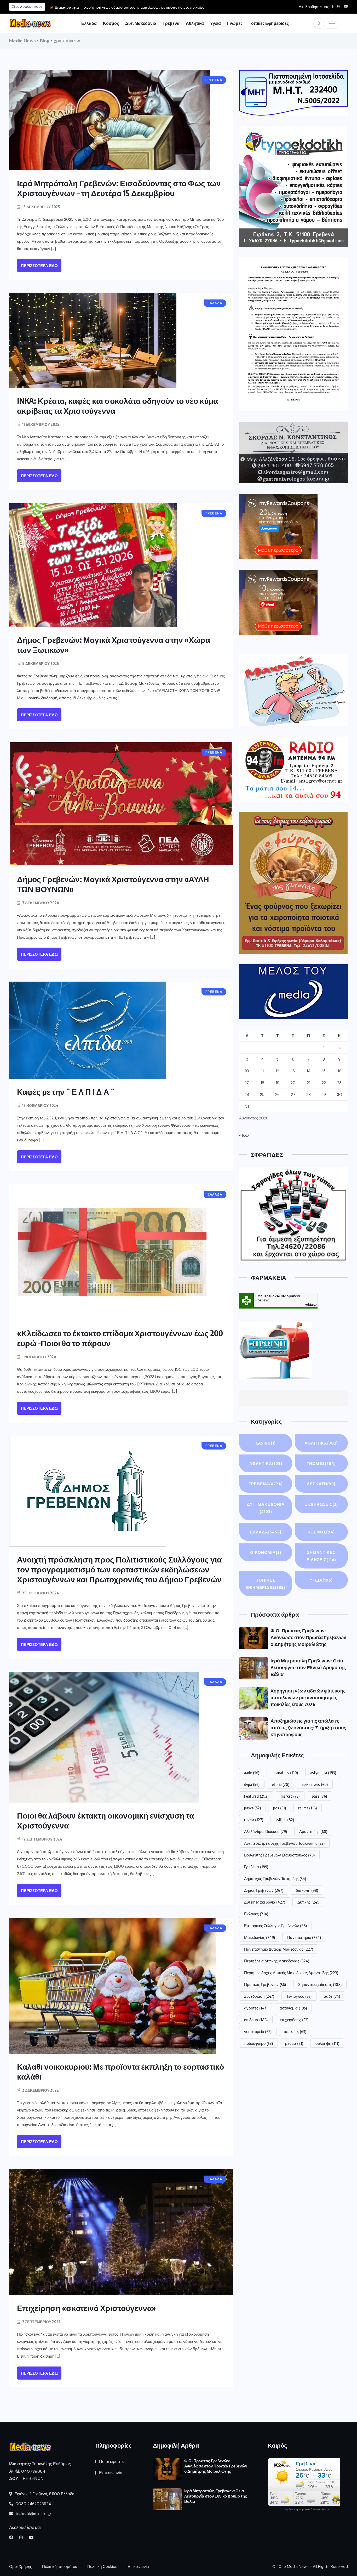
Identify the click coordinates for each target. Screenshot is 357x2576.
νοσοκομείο (258, 2031)
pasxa (252, 1808)
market (290, 1796)
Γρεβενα (171, 23)
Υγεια (215, 23)
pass (319, 1796)
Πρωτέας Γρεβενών (265, 1984)
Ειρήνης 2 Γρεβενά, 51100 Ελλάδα (44, 2494)
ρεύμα (294, 2043)
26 (277, 1095)
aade (252, 1773)
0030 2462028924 (33, 2504)
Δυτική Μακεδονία (265, 1902)
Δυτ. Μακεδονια (141, 23)
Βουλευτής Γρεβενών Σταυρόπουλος (279, 1855)
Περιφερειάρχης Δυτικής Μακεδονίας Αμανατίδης (291, 1973)
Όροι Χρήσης (21, 2567)
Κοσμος (111, 23)
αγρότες (256, 2008)
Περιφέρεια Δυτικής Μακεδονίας (277, 1961)
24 (247, 1095)
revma (254, 1820)
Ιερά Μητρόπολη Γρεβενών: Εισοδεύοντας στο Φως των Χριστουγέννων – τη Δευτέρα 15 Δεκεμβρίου (119, 188)
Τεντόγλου (299, 1996)
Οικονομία (266, 1552)
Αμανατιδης (313, 1831)
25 (262, 1095)
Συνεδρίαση (259, 1996)
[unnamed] (293, 452)
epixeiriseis (315, 1784)
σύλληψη (327, 2043)
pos (280, 1808)
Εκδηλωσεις (321, 1504)
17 (247, 1083)
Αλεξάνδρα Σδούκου (266, 1831)
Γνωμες (235, 23)
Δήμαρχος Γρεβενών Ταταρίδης (275, 1878)
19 (278, 1083)
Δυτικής (309, 1902)
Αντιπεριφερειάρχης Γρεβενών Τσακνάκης (284, 1843)
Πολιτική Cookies (102, 2567)
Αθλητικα (195, 23)
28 (309, 1095)
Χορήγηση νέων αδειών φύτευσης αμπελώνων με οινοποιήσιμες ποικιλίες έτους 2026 (308, 1697)
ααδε (332, 1996)
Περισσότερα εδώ (39, 266)
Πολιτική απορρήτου (60, 2567)
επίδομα (256, 2020)
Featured (256, 1796)
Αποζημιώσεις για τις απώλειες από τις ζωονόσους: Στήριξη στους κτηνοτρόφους (308, 1727)
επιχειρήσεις (294, 2020)
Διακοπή (307, 1890)
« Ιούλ (244, 1135)
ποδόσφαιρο (258, 2043)
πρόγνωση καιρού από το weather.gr (307, 2510)
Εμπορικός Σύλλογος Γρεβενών (275, 1926)
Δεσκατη (321, 1484)
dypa (252, 1784)
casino (266, 1443)
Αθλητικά (266, 1463)
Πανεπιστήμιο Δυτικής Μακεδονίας (279, 1949)
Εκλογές (256, 1914)
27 (293, 1095)
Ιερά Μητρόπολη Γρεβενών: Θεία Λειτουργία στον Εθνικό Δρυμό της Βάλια (308, 1667)
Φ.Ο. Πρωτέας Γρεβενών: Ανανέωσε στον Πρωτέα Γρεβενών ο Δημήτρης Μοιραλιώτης (308, 1637)
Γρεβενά (256, 1867)
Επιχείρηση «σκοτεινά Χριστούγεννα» (87, 2308)
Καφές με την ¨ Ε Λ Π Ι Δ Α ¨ (66, 1092)
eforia (281, 1784)
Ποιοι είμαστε (111, 2462)
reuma (307, 1808)
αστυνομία (293, 2008)
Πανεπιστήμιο (304, 1937)
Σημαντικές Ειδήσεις (321, 1556)
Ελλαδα (89, 23)
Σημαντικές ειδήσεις (320, 1984)
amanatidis (285, 1773)
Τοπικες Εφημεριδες (269, 23)
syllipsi (285, 1820)
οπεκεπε (295, 2031)
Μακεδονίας (260, 1937)
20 (293, 1083)
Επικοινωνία (111, 2473)
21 (309, 1083)
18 (262, 1083)
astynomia (323, 1773)
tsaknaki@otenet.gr (33, 2514)
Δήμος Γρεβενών (264, 1890)
